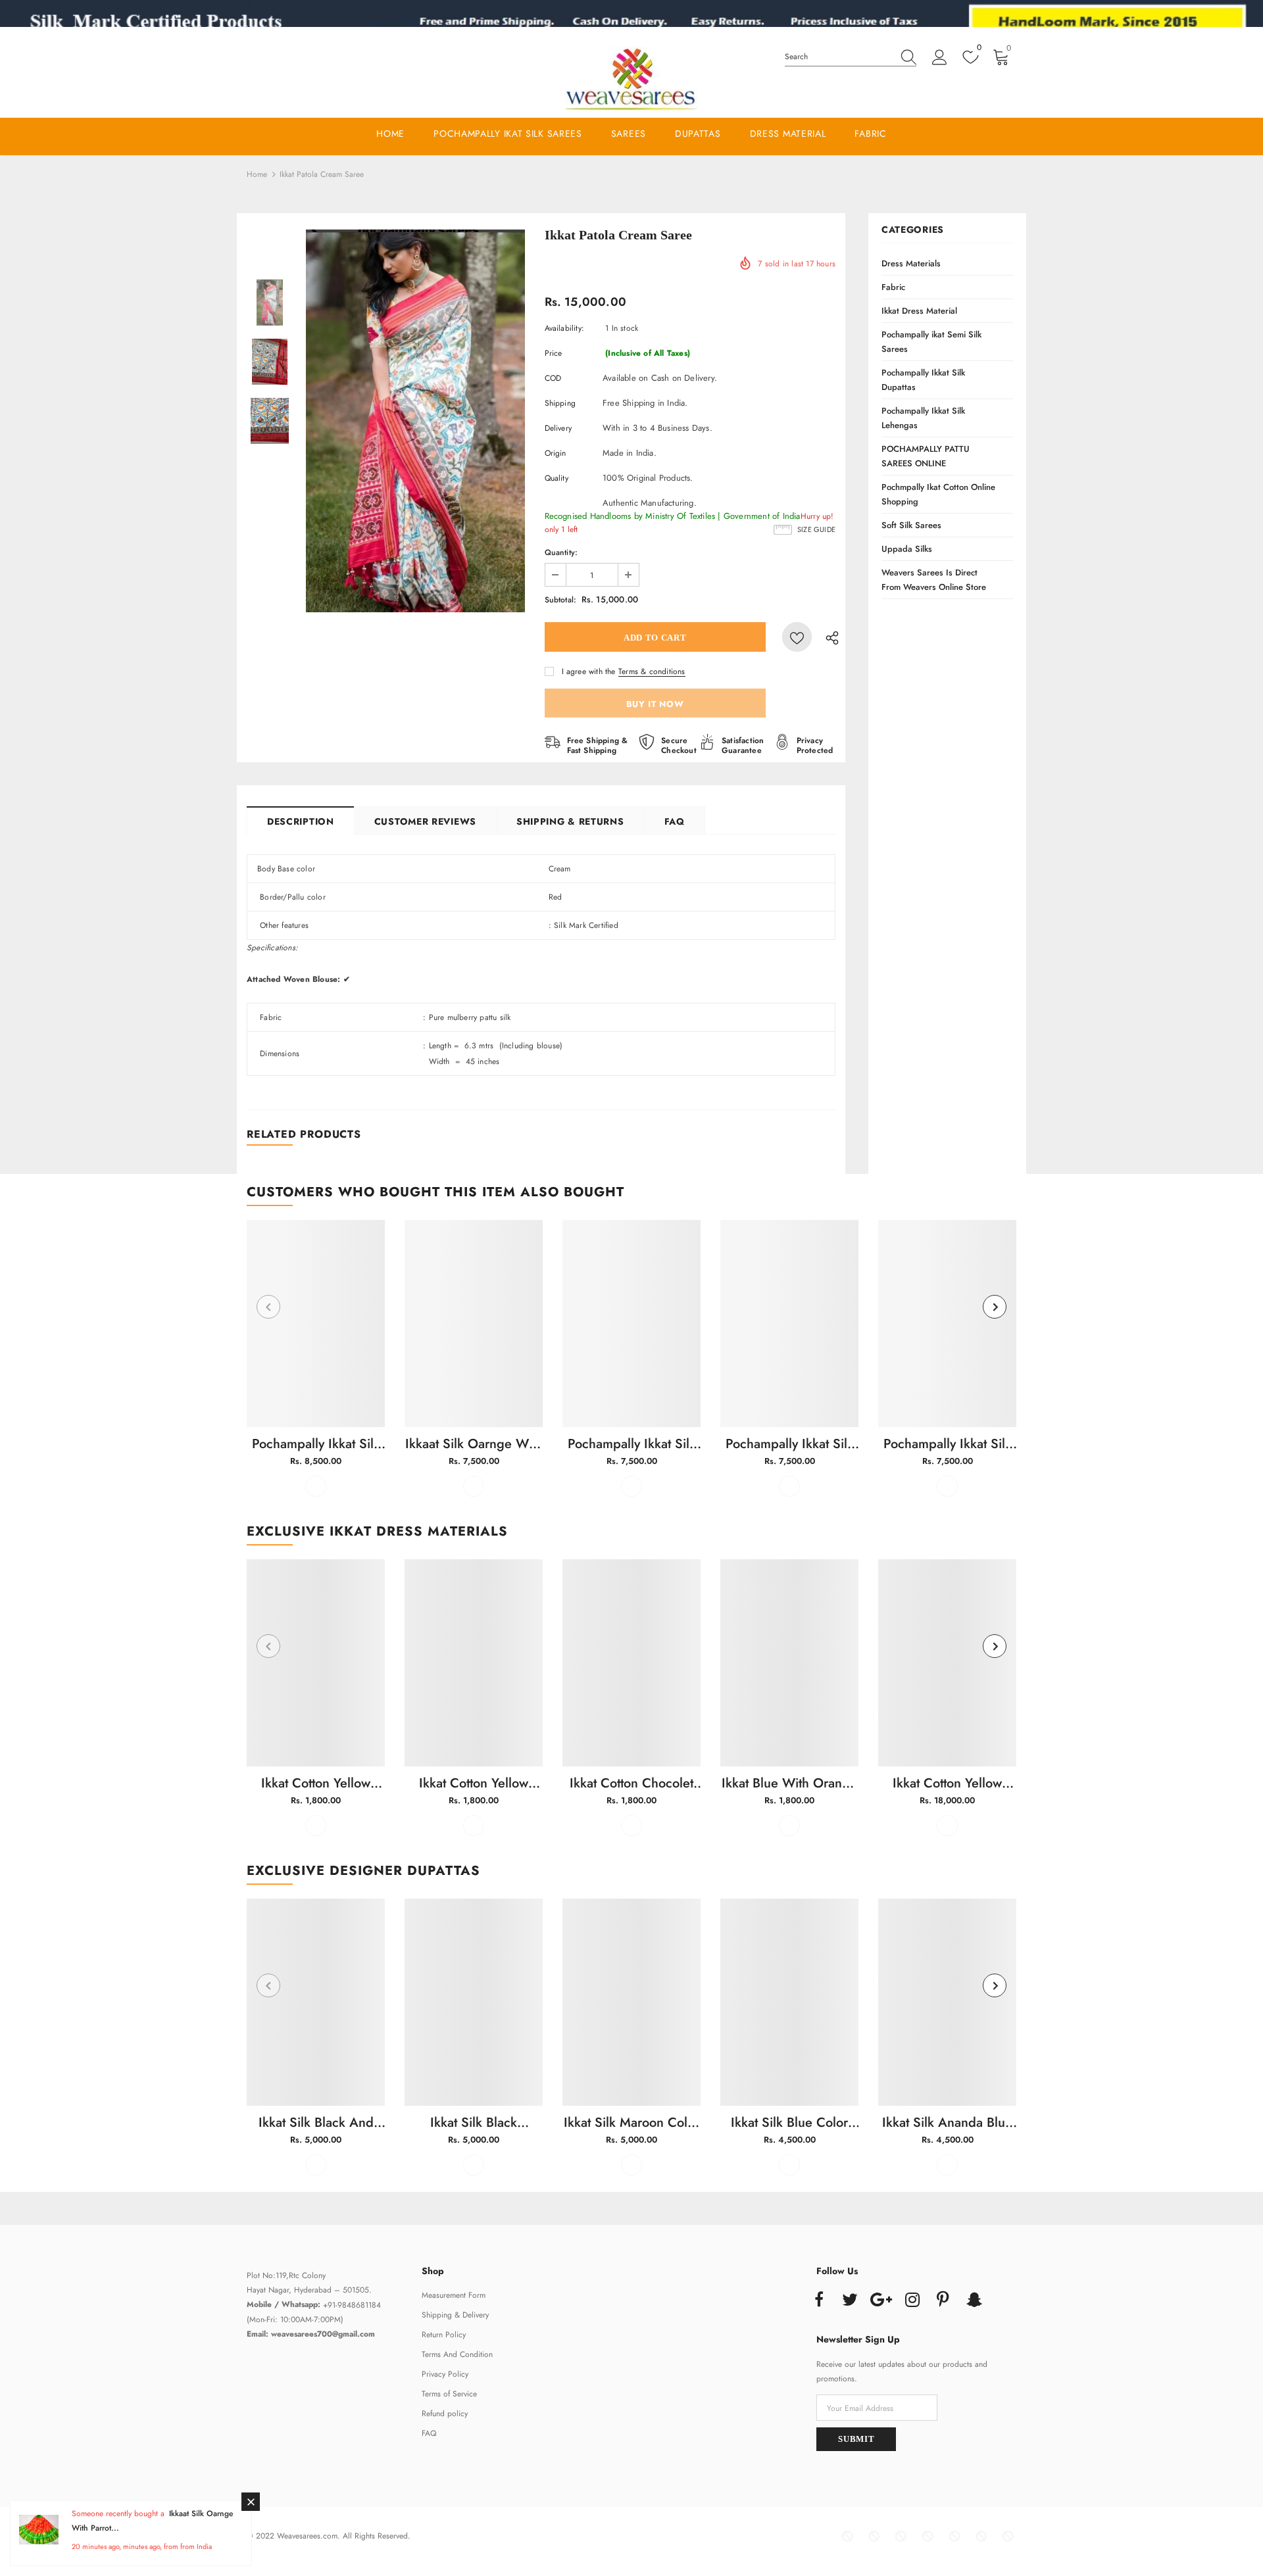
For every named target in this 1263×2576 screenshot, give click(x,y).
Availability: (565, 328)
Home (257, 174)
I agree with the (589, 671)
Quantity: (561, 552)
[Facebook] (819, 2300)
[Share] (829, 637)
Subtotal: (561, 600)
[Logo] (631, 80)
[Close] (251, 2502)
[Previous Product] (268, 1307)
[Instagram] (912, 2300)
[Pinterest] (943, 2300)
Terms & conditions (652, 671)
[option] (415, 421)
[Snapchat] (974, 2300)
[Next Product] (995, 1307)
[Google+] (881, 2300)
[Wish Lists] (797, 637)
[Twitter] (850, 2300)
